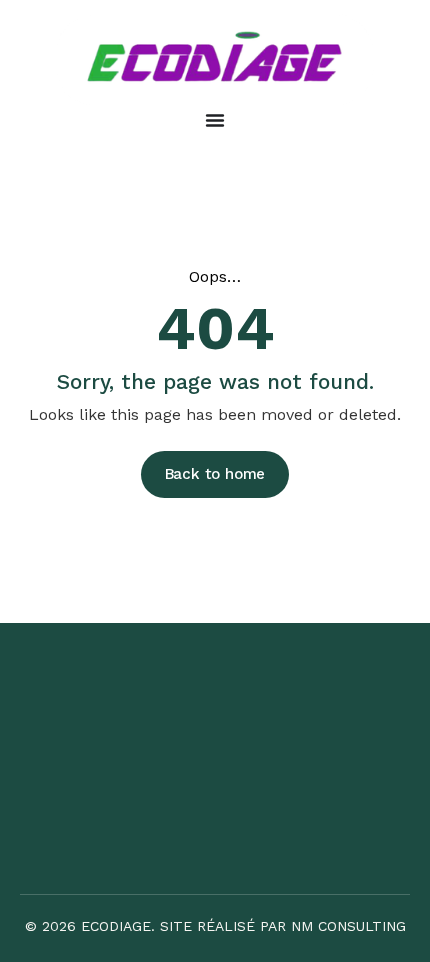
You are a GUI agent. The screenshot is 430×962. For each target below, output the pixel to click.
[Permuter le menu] (215, 120)
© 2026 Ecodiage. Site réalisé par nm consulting (215, 926)
